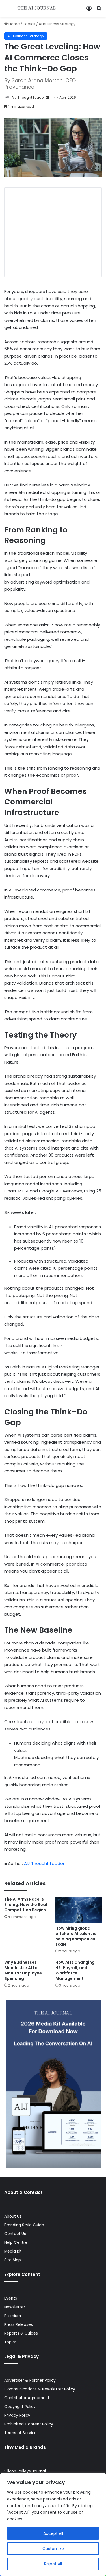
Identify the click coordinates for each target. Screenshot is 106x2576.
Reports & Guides (21, 2333)
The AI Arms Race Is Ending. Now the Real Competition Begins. (26, 1905)
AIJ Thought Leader (28, 97)
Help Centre (16, 2243)
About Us (13, 2216)
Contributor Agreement (27, 2398)
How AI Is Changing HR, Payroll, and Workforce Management (75, 1970)
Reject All (53, 2564)
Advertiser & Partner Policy (30, 2380)
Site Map (13, 2260)
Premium (13, 2316)
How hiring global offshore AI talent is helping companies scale (76, 1936)
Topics (29, 24)
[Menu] (7, 10)
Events (11, 2298)
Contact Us (15, 2234)
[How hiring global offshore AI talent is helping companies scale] (79, 1910)
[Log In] (89, 10)
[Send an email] (47, 97)
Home (14, 24)
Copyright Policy (20, 2407)
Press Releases (19, 2325)
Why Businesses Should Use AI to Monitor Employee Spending (23, 1970)
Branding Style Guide (24, 2225)
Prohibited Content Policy (29, 2424)
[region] (53, 2525)
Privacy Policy (17, 2415)
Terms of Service (20, 2433)
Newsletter (15, 2307)
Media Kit (13, 2251)
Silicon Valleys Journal (25, 2471)
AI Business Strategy (57, 24)
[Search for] (99, 10)
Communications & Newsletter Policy (40, 2389)
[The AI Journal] (37, 8)
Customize (53, 2549)
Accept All (53, 2533)
